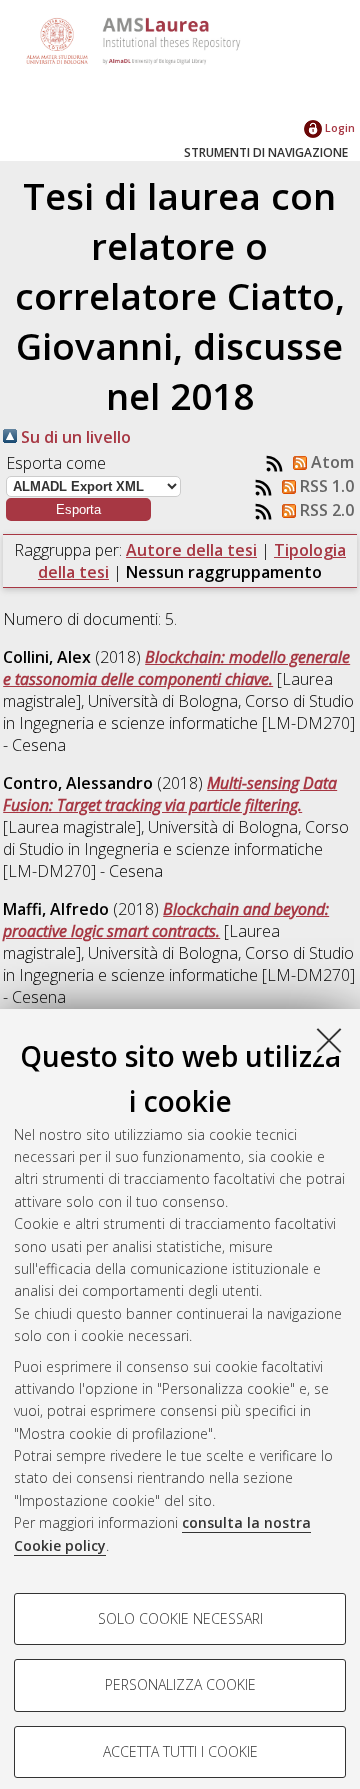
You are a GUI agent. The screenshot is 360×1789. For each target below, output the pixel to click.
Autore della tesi (191, 550)
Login (338, 127)
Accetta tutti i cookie (180, 1751)
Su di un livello (74, 437)
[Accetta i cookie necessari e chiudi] (329, 1040)
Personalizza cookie (180, 1684)
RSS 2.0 (325, 510)
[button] (78, 509)
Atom (330, 462)
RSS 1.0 (325, 486)
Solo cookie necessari (180, 1618)
